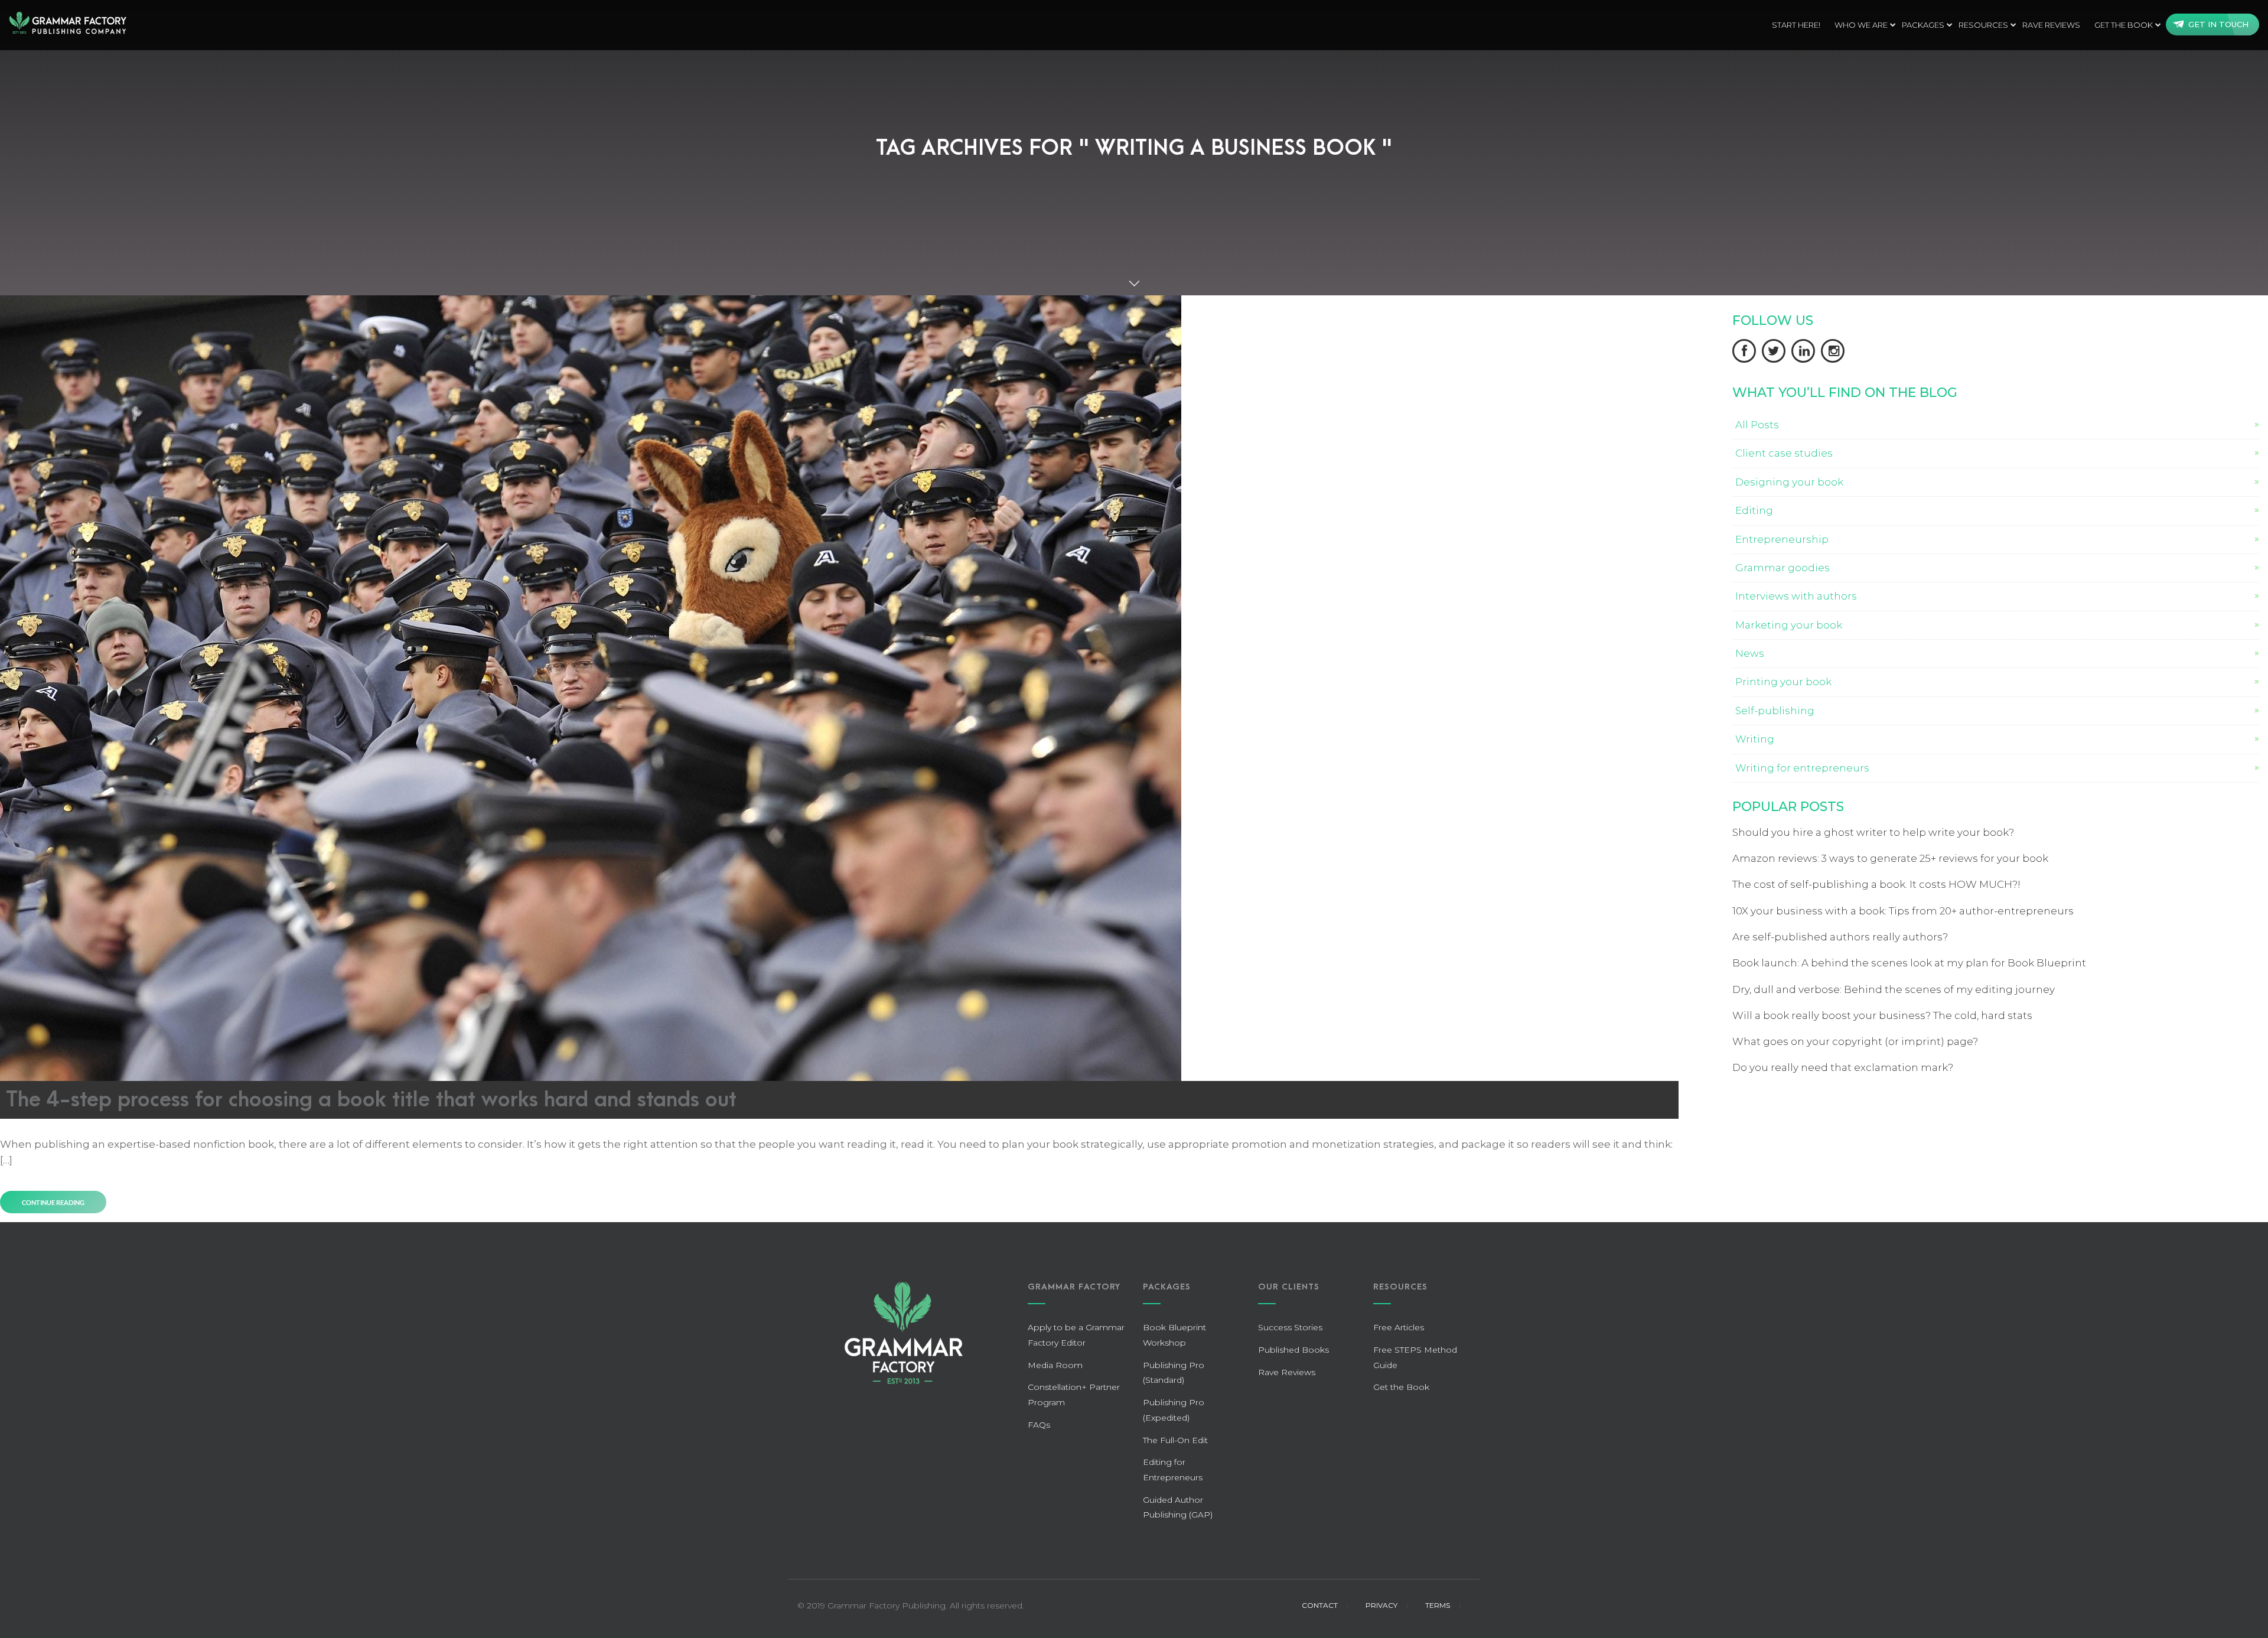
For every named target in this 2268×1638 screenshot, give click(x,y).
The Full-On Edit (1175, 1440)
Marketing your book (1789, 625)
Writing (1755, 739)
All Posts (1757, 425)
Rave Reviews (1287, 1372)
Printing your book (1783, 682)
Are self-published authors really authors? (1840, 937)
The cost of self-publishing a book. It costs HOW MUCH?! (1876, 884)
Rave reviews (2051, 25)
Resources (1983, 25)
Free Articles (1399, 1327)
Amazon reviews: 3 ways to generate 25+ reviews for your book (1890, 858)
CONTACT (1320, 1605)
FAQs (1039, 1425)
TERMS (1438, 1605)
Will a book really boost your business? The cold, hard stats (1882, 1015)
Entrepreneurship (1782, 539)
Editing (1754, 510)
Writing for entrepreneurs (1802, 768)
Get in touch (2218, 24)
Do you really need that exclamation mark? (1843, 1067)
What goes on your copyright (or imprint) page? (1855, 1041)
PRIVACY (1381, 1605)
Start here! (1796, 25)
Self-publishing (1775, 711)
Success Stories (1290, 1327)
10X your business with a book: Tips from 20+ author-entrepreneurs (1903, 911)
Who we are (1861, 25)
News (1750, 653)
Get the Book (2124, 25)
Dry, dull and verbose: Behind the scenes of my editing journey (1894, 989)
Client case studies (1784, 453)
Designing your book (1789, 482)
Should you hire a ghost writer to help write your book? (1873, 832)
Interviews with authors (1796, 596)
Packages (1923, 25)
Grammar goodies (1783, 568)
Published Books (1293, 1350)
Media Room (1055, 1365)
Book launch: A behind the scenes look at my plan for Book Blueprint (1909, 963)
